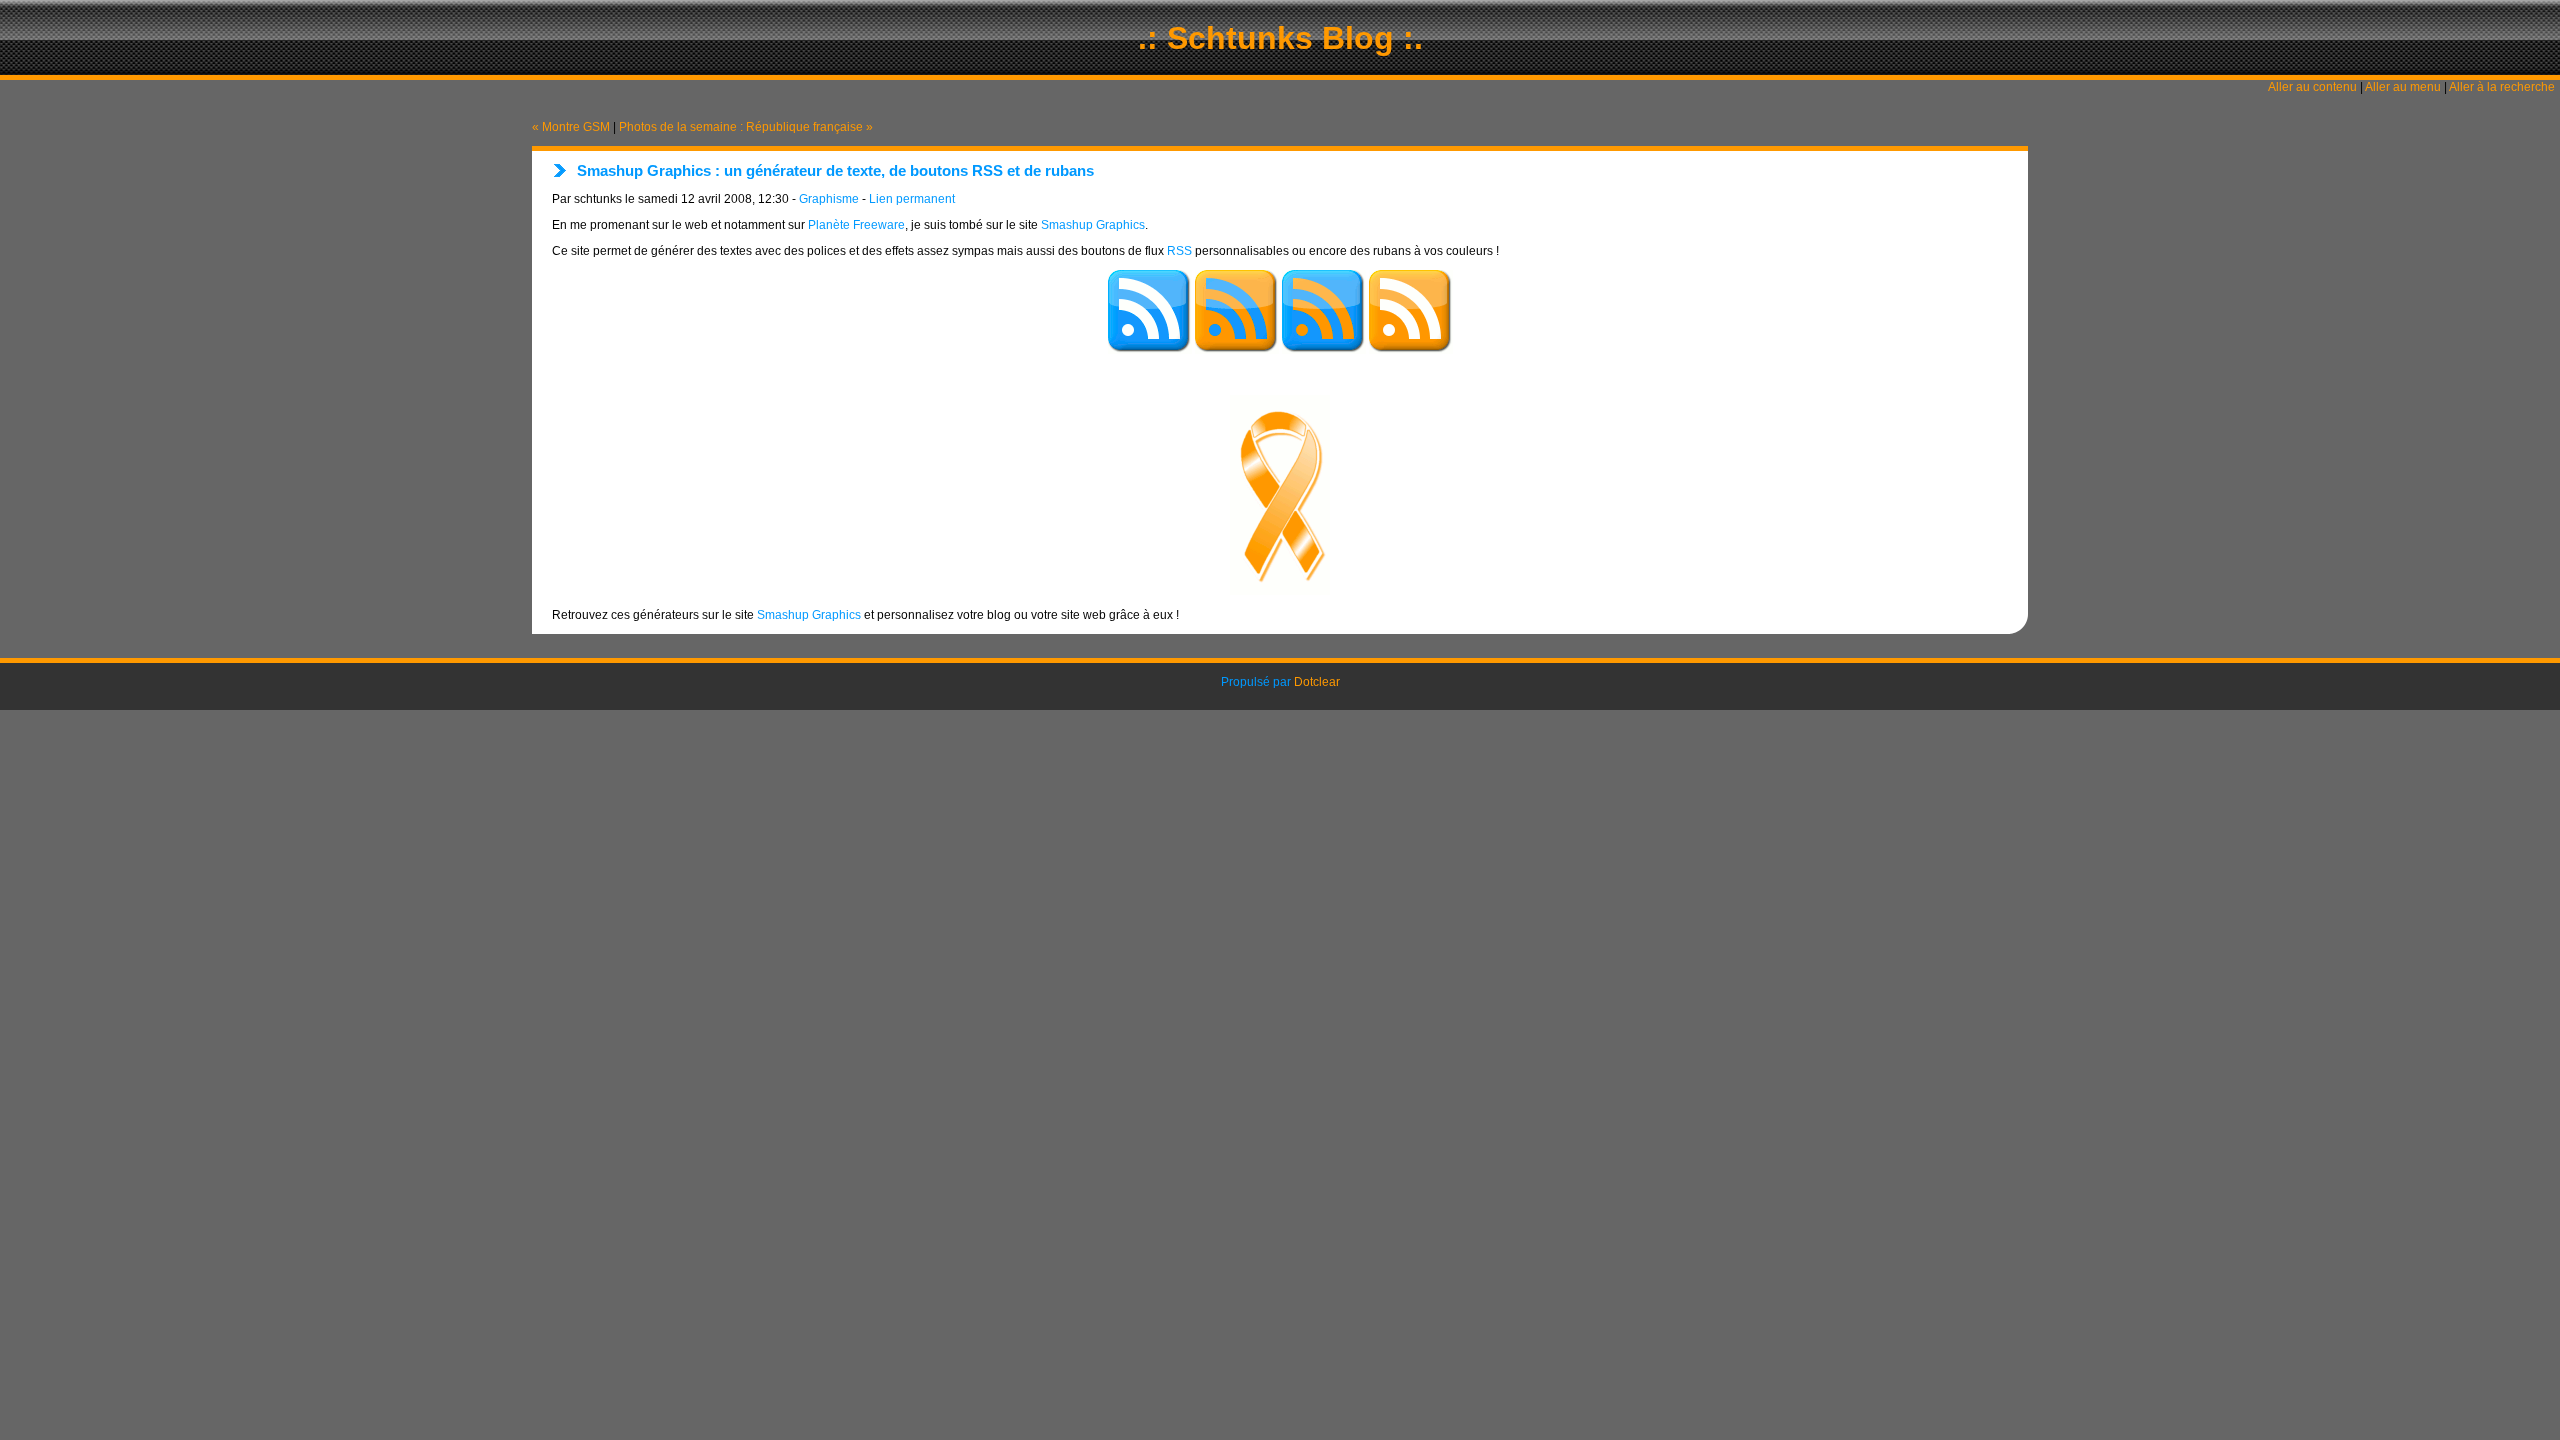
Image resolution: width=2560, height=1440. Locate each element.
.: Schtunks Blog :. (1280, 38)
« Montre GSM (571, 127)
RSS (1179, 251)
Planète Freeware (856, 225)
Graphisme (829, 199)
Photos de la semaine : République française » (746, 127)
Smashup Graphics (1093, 225)
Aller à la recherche (2502, 87)
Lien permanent (912, 199)
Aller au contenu (2312, 87)
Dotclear (1317, 682)
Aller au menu (2403, 87)
